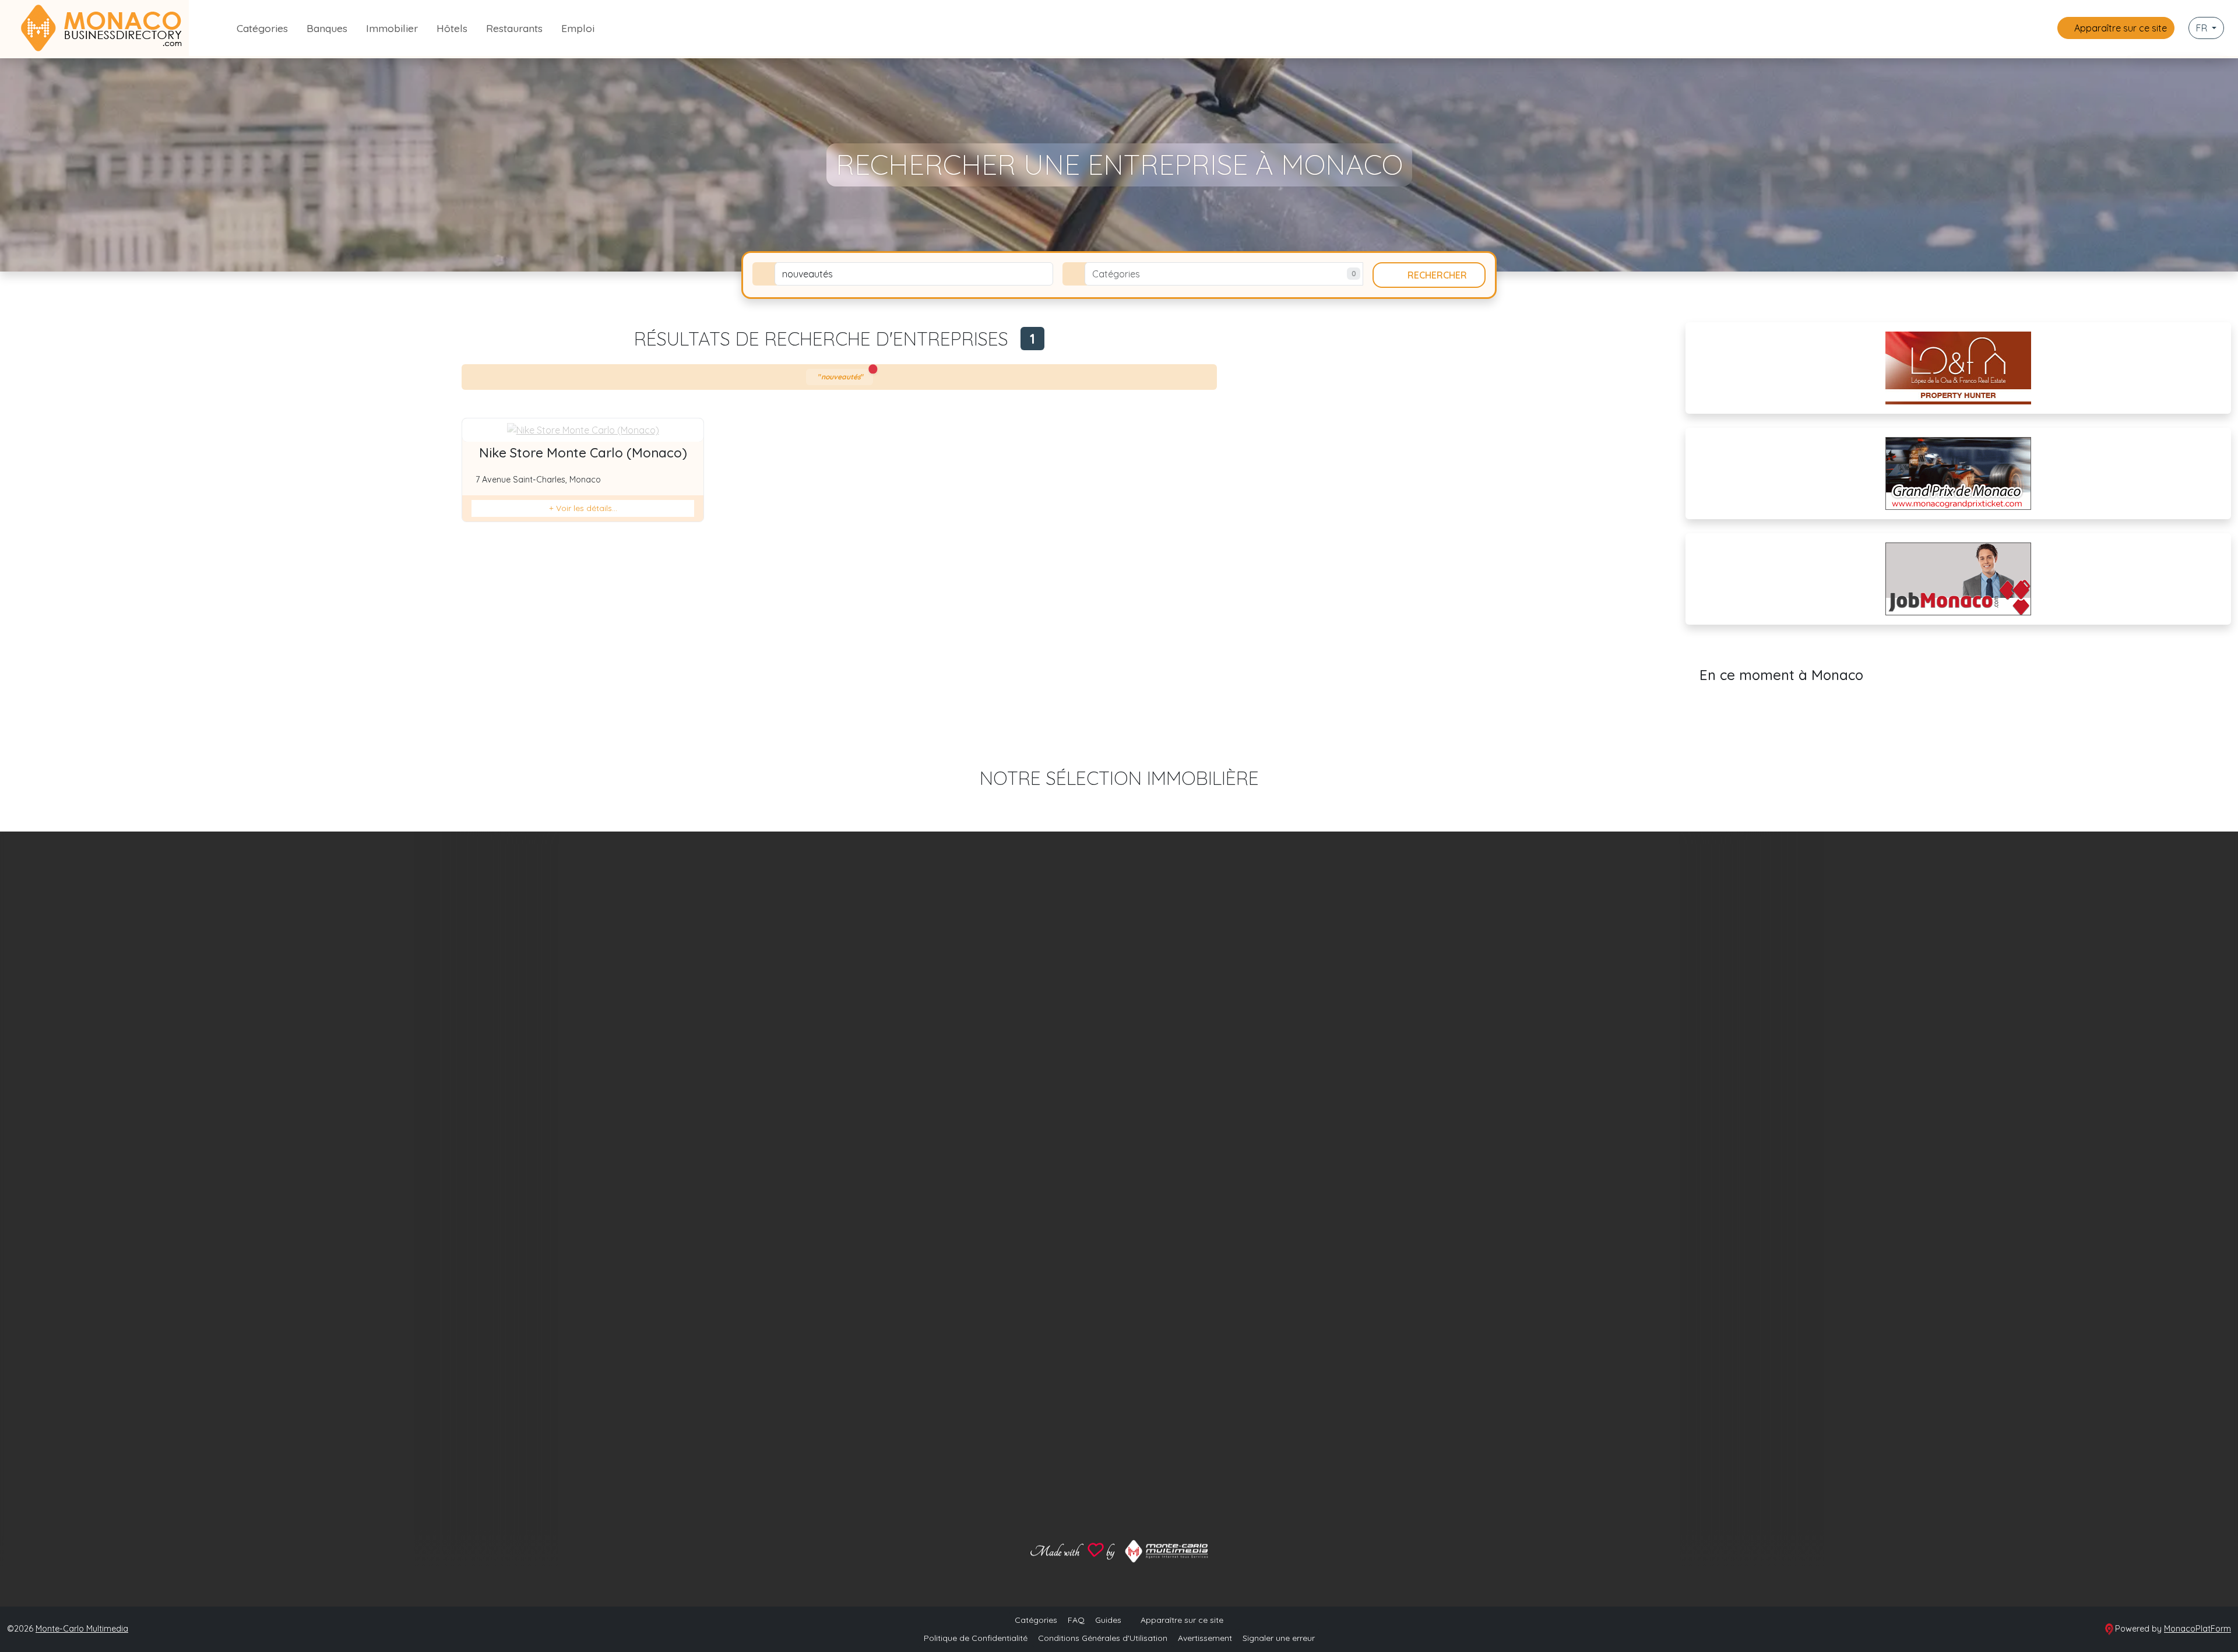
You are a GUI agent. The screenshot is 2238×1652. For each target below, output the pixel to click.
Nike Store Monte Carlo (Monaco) (583, 453)
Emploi (578, 28)
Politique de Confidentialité (976, 1638)
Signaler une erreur (1279, 1638)
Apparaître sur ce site (2119, 28)
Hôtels (452, 28)
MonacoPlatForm (2197, 1629)
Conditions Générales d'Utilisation (1103, 1638)
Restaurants (514, 28)
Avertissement (1205, 1638)
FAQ (1076, 1620)
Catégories (262, 28)
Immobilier (392, 28)
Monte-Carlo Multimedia (82, 1629)
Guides (1108, 1620)
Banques (327, 28)
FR (2203, 28)
